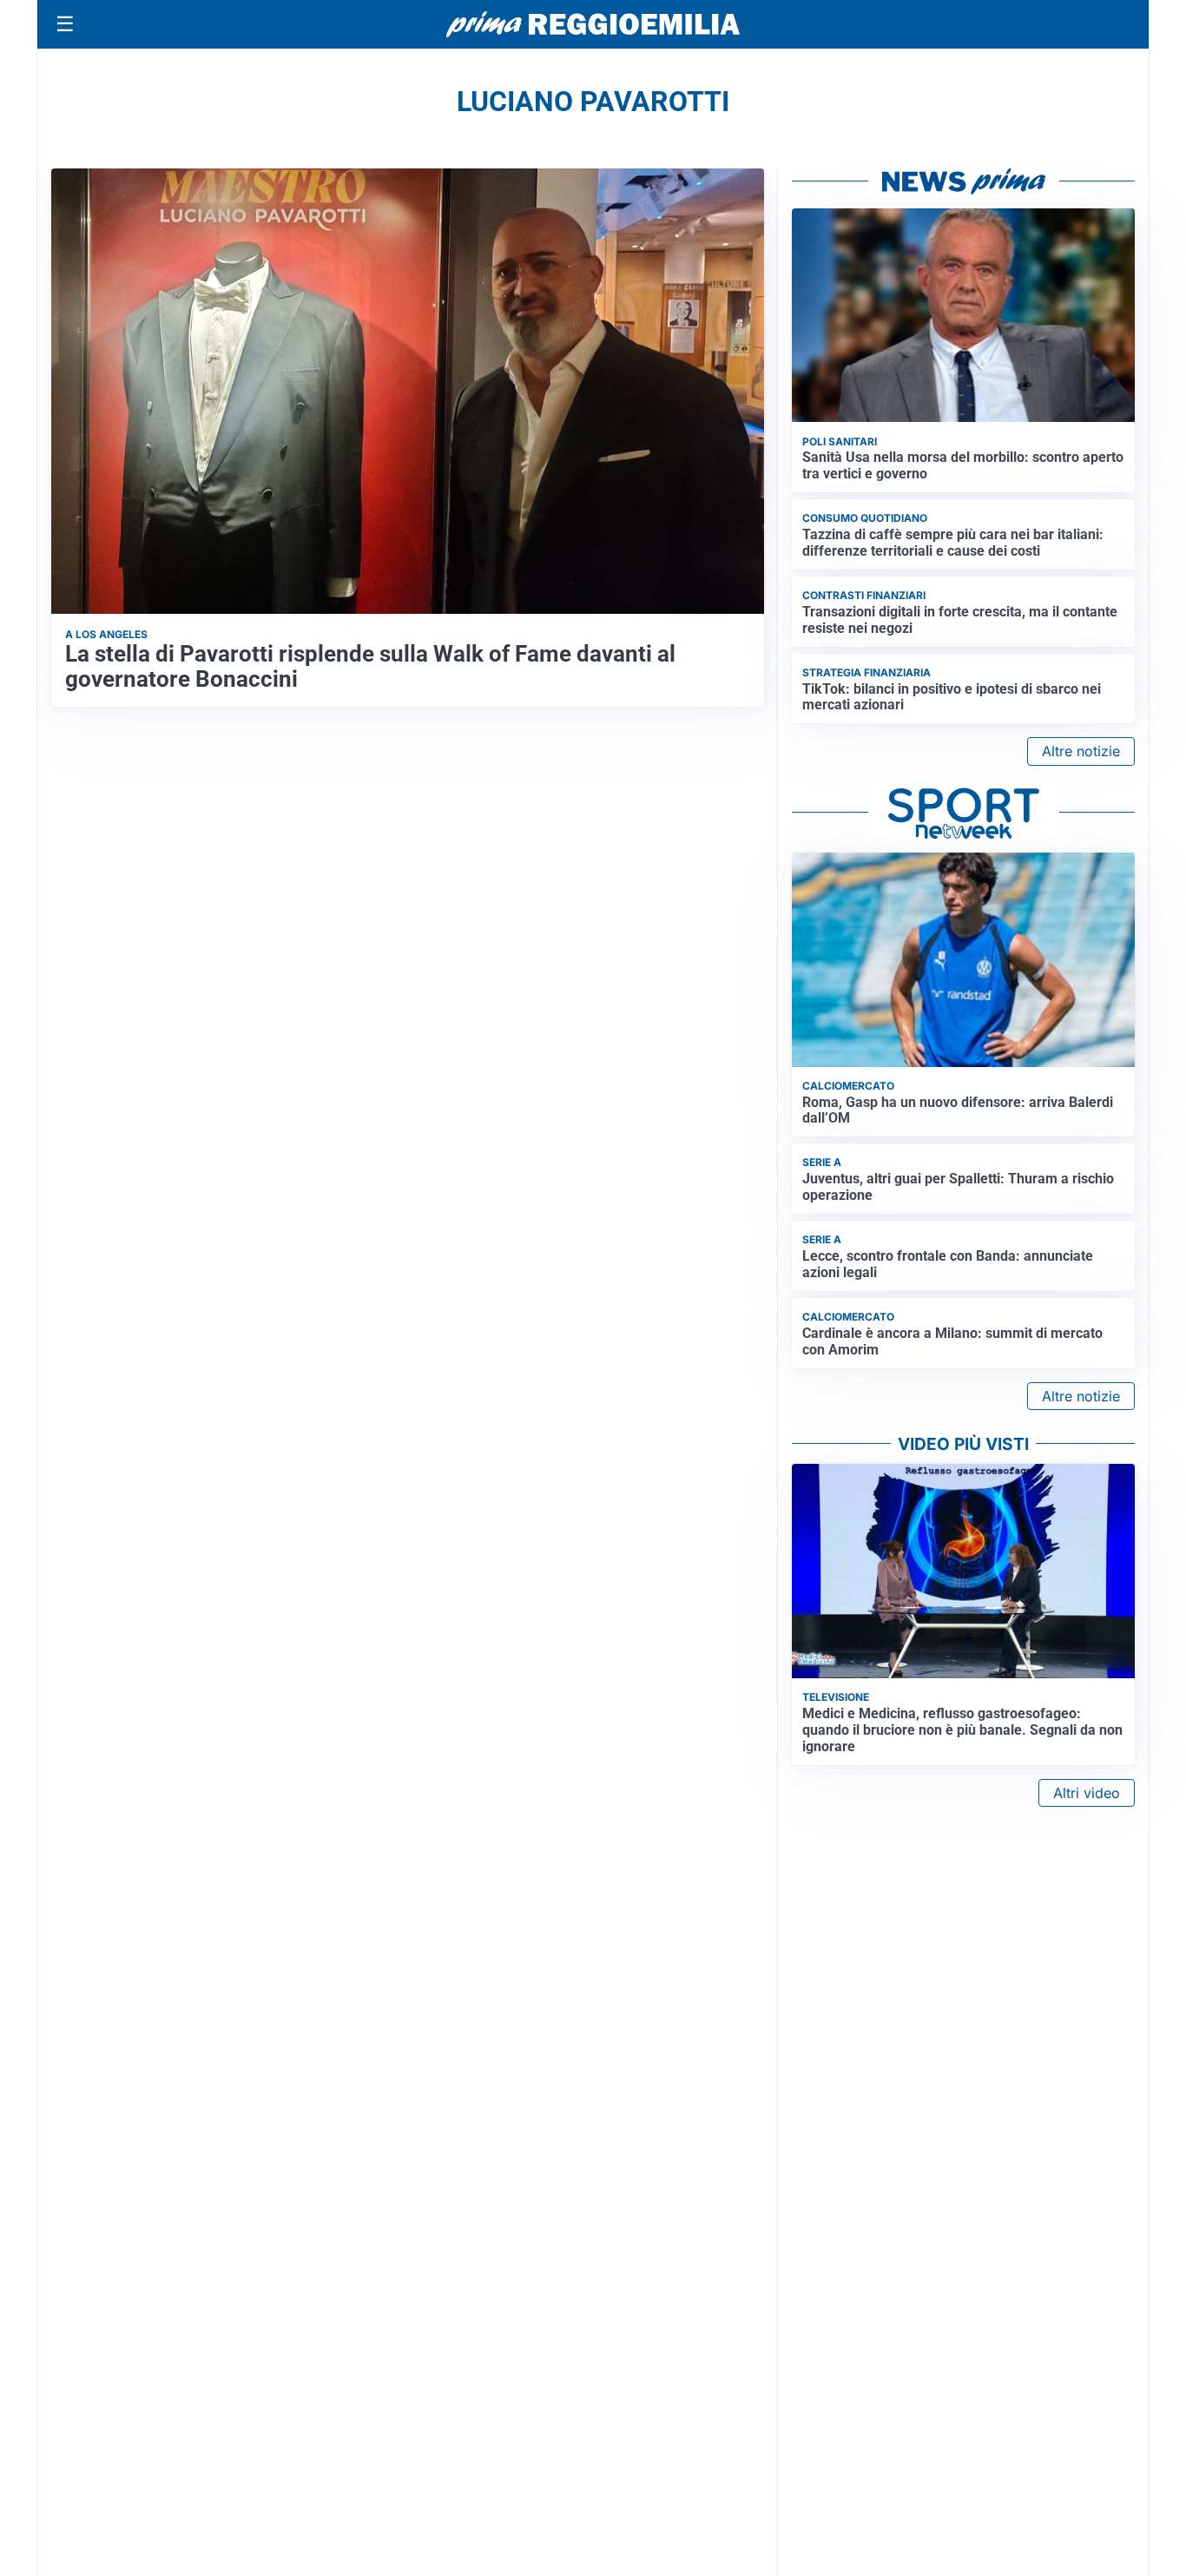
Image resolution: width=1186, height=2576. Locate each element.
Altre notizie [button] (1081, 751)
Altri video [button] (1087, 1793)
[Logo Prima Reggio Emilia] (593, 24)
